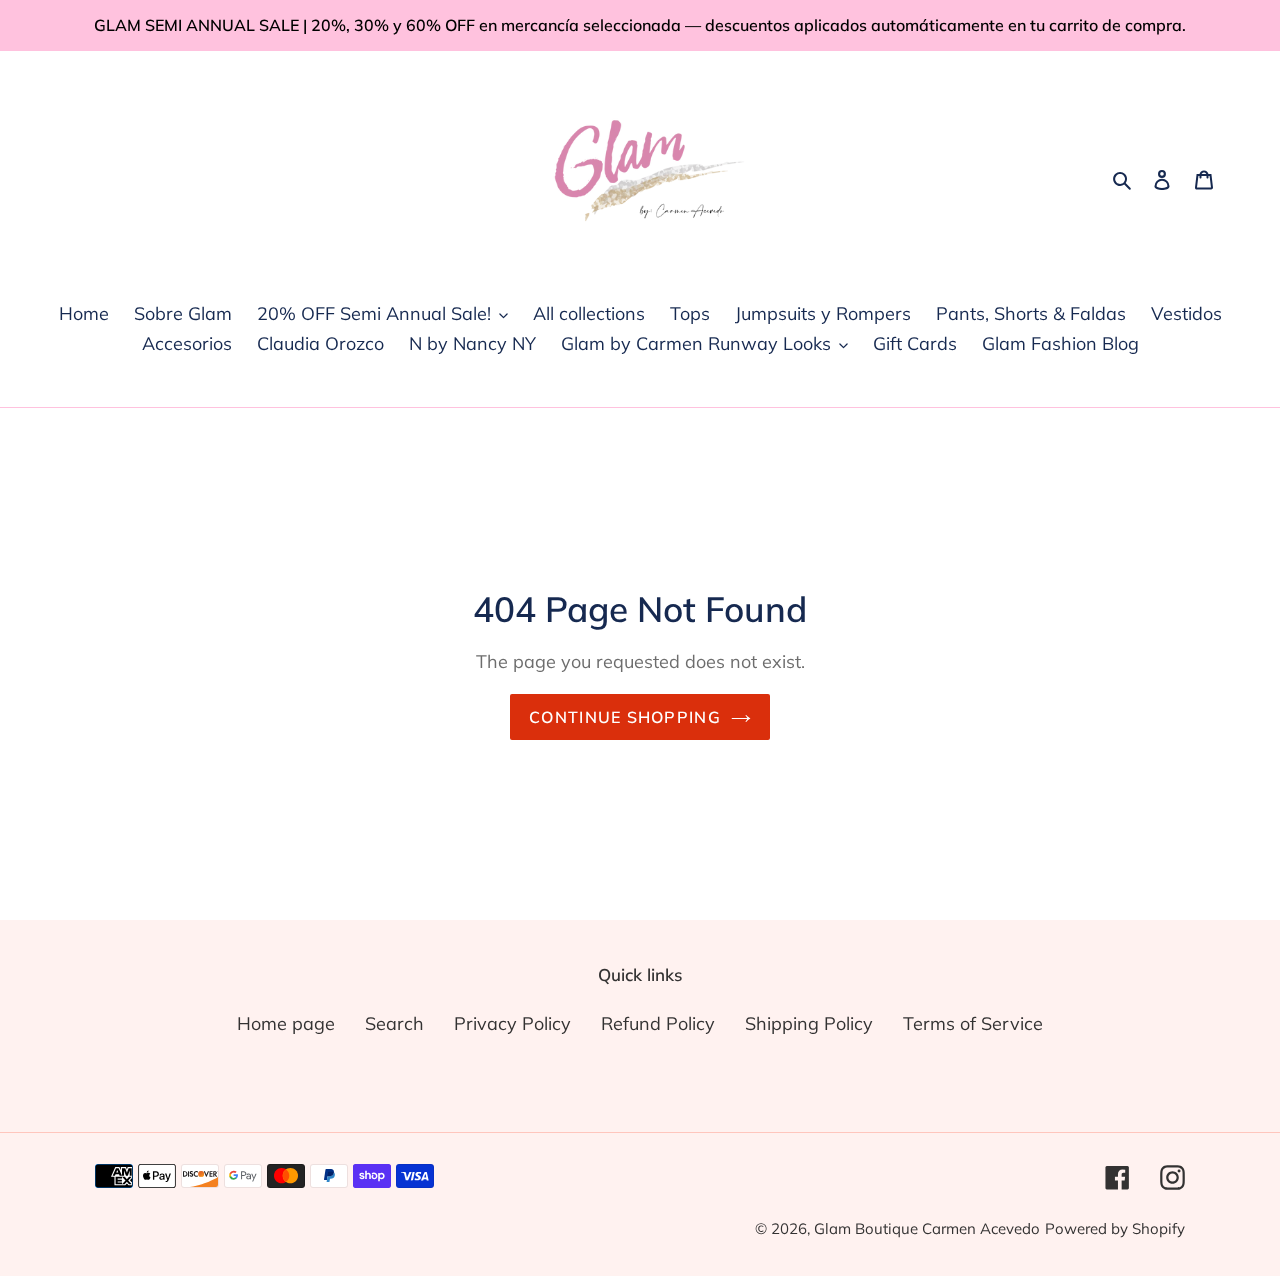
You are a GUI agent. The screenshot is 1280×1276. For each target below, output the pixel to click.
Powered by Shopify (1115, 1228)
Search (394, 1023)
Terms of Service (973, 1023)
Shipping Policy (809, 1023)
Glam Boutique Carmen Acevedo (927, 1228)
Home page (286, 1023)
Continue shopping (625, 717)
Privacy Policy (512, 1023)
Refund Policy (658, 1023)
